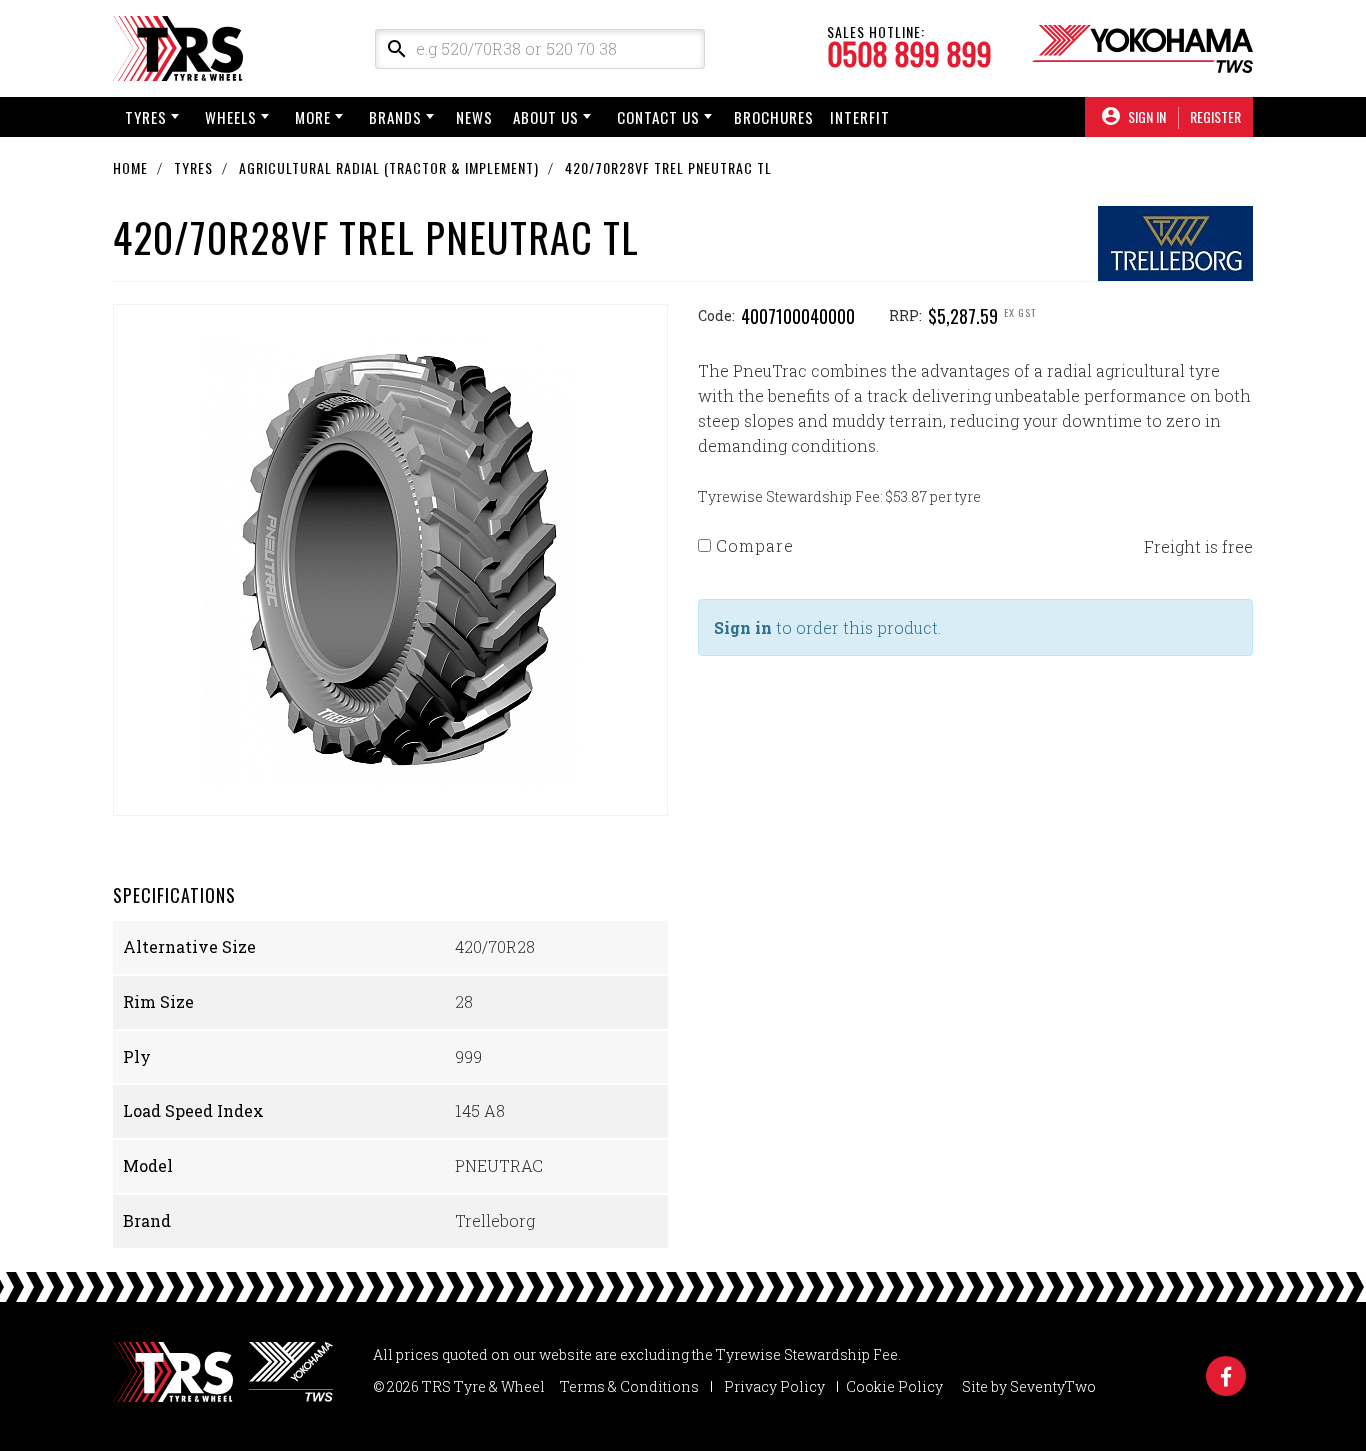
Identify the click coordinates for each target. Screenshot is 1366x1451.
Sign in (743, 627)
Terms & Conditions (629, 1386)
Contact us (658, 117)
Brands (395, 117)
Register (1215, 117)
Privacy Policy (774, 1386)
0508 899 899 (909, 54)
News (474, 117)
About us (546, 117)
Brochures (774, 117)
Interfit (860, 117)
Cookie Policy (894, 1386)
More (313, 117)
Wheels (231, 117)
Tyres (146, 117)
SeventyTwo (1053, 1386)
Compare (752, 545)
